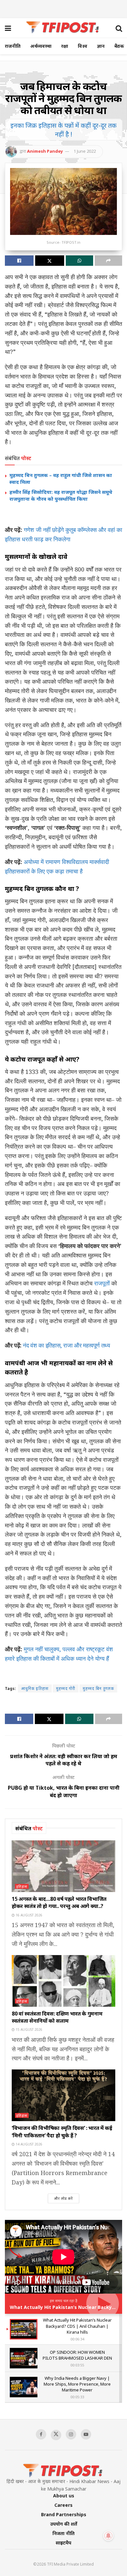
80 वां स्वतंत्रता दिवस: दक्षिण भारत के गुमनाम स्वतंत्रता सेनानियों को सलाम (57, 2017)
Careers (63, 2505)
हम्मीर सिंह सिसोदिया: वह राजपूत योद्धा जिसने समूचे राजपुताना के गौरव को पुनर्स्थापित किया (61, 495)
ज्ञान (101, 46)
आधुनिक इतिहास (35, 1688)
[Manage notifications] (108, 2536)
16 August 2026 (28, 1915)
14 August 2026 (28, 2144)
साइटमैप (63, 2543)
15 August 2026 (28, 2029)
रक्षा (65, 46)
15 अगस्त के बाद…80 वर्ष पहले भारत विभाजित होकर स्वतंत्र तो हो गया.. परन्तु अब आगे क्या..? (59, 1902)
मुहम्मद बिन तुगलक (98, 1688)
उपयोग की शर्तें (64, 2524)
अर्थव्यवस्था (41, 46)
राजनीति (13, 46)
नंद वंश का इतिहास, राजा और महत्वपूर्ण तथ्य (66, 1345)
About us (64, 2496)
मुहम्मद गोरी (66, 1688)
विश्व (83, 46)
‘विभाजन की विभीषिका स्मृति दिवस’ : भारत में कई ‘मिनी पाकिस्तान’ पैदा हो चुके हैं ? (62, 2132)
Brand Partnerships (64, 2514)
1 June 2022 (85, 151)
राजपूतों (102, 1283)
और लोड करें (63, 2198)
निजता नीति (63, 2533)
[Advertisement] (63, 8)
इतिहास (22, 1886)
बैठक (119, 46)
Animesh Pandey (45, 151)
